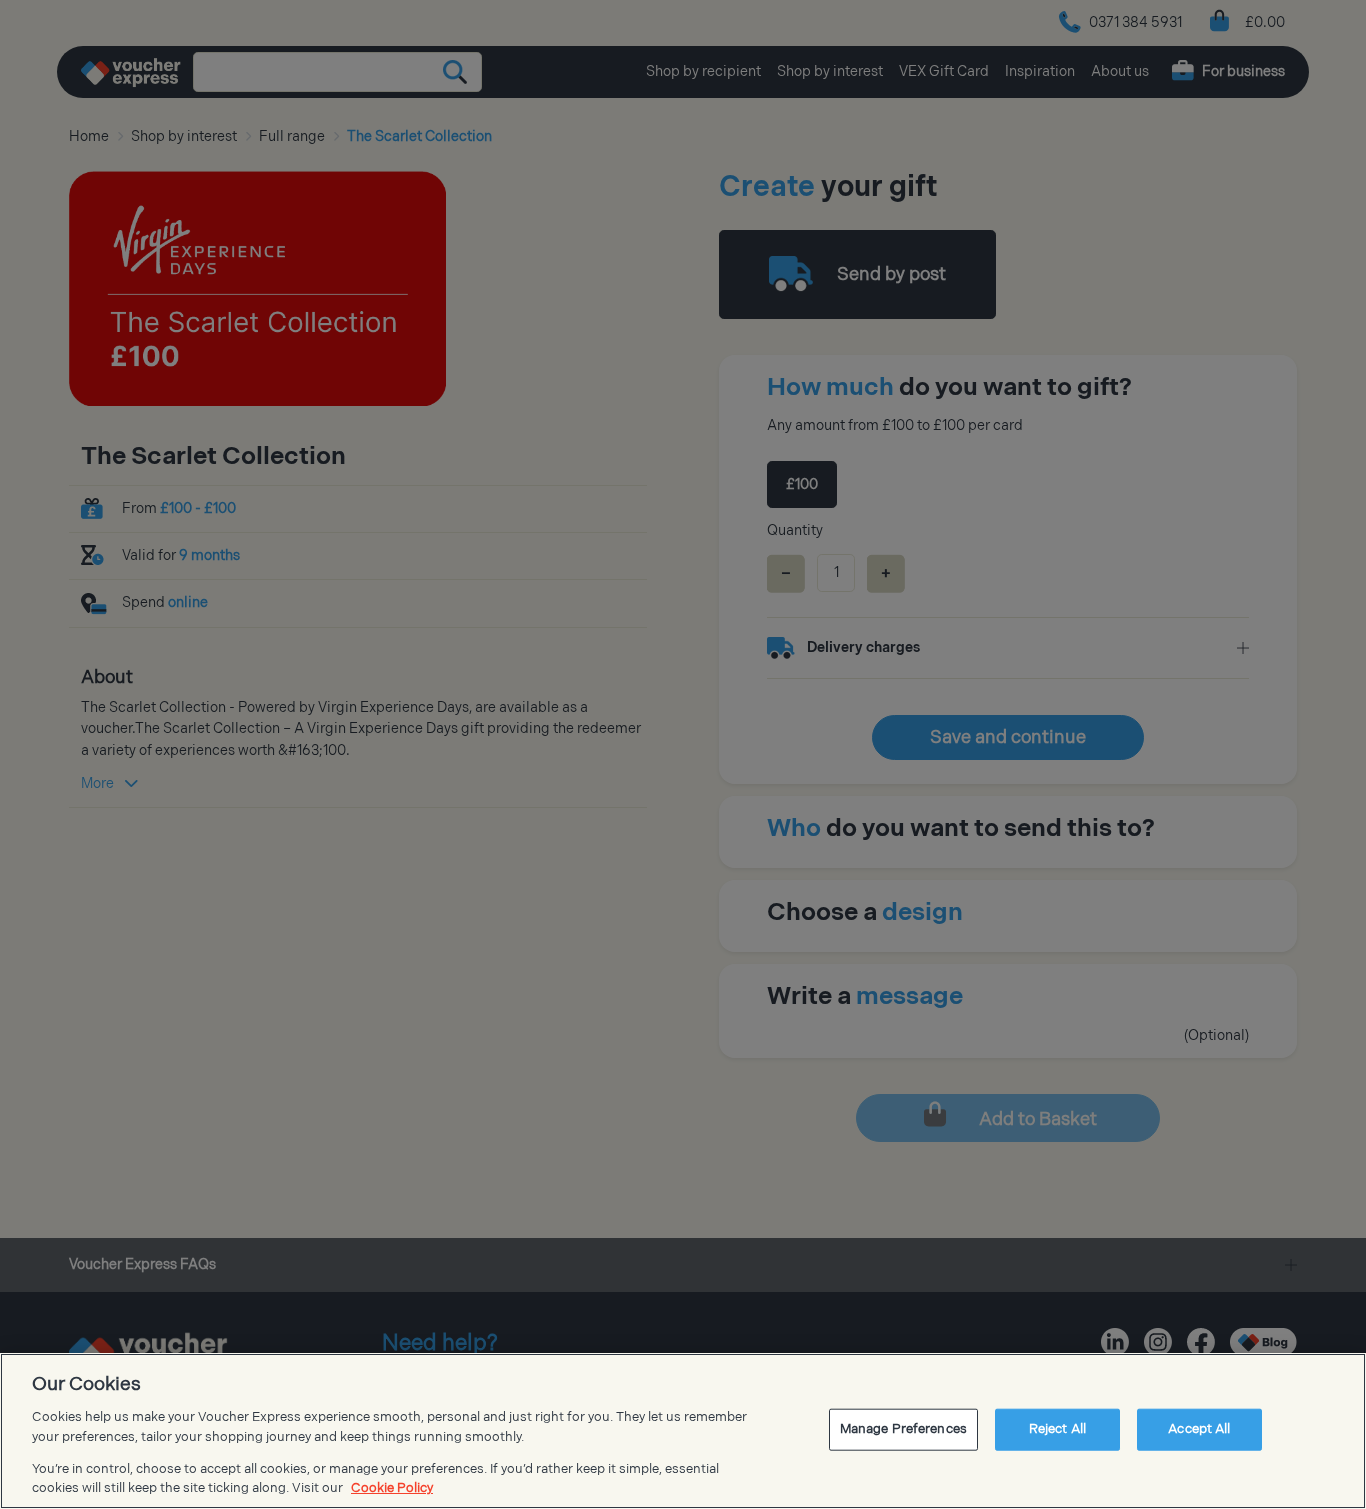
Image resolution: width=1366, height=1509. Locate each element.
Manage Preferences (903, 1429)
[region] (683, 1431)
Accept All (1199, 1429)
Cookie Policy (392, 1488)
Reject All (1057, 1429)
